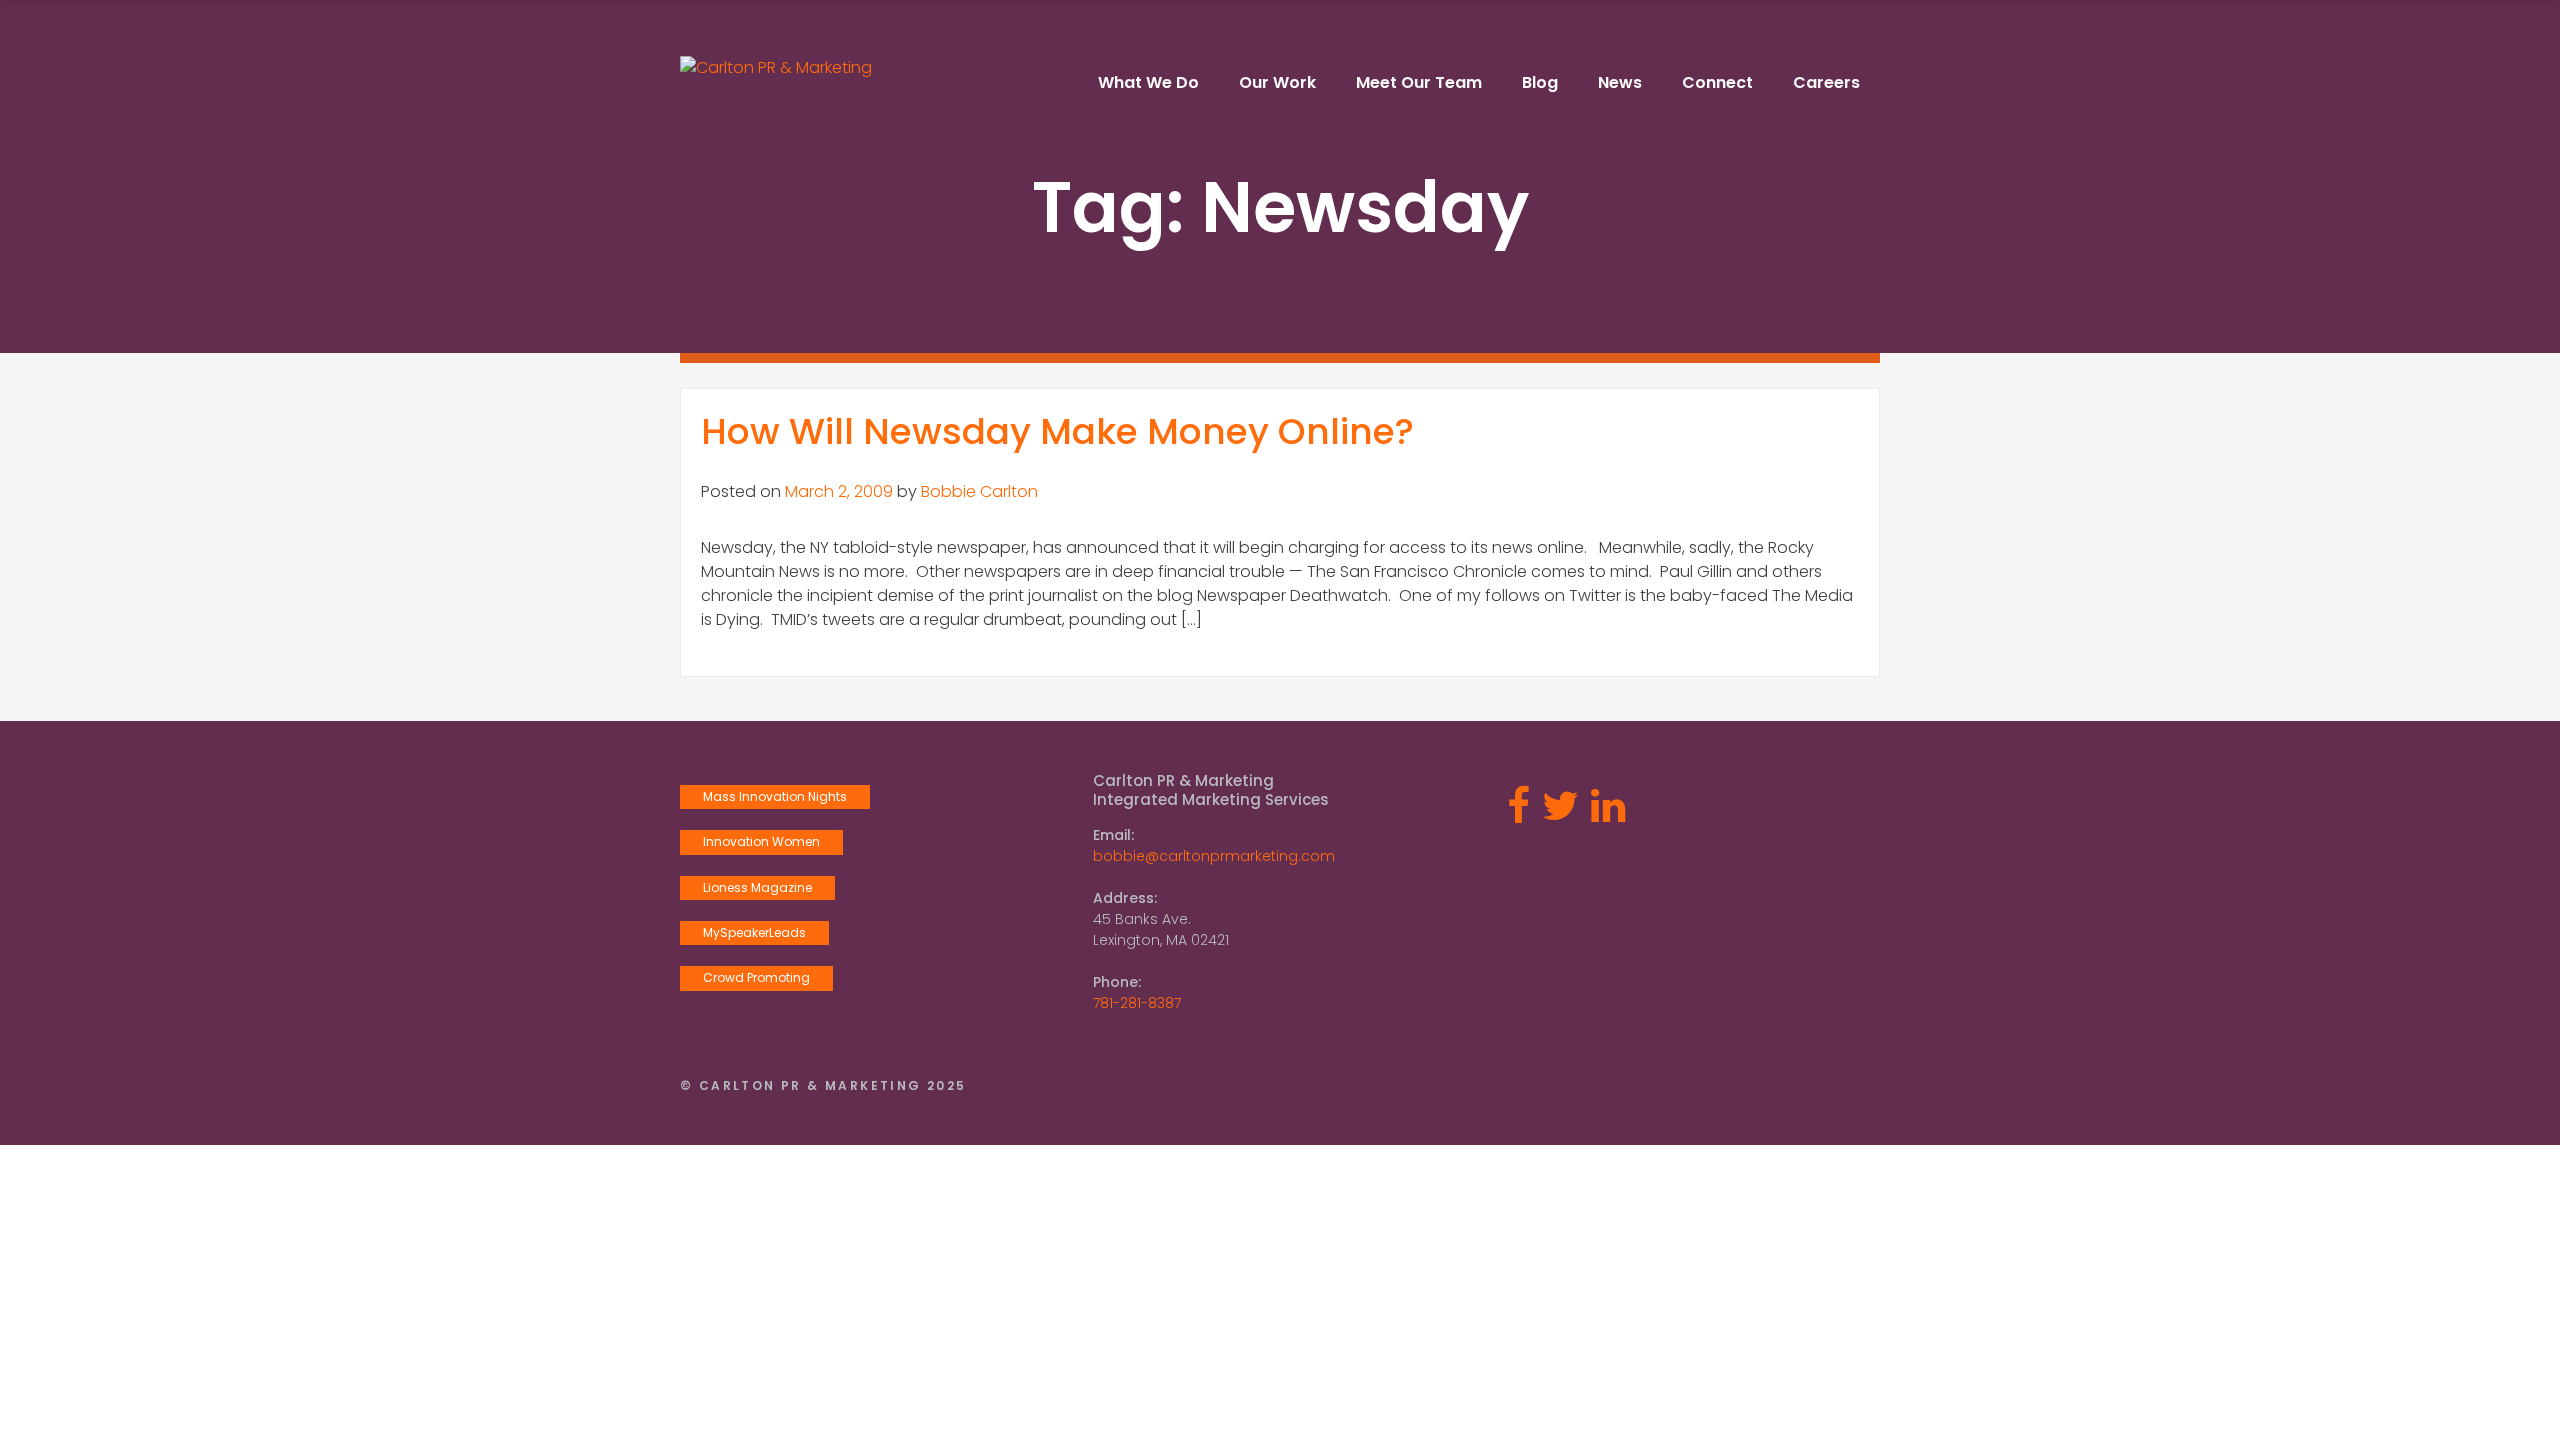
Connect (1717, 82)
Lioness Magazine (757, 887)
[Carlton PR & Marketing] (776, 67)
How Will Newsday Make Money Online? (1057, 431)
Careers (1826, 82)
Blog (1540, 82)
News (1620, 82)
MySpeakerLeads (754, 932)
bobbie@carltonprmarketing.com (1214, 856)
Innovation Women (761, 841)
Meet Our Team (1419, 82)
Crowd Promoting (756, 977)
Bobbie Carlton (979, 491)
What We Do (1148, 82)
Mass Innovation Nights (775, 796)
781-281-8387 (1137, 1003)
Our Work (1277, 82)
